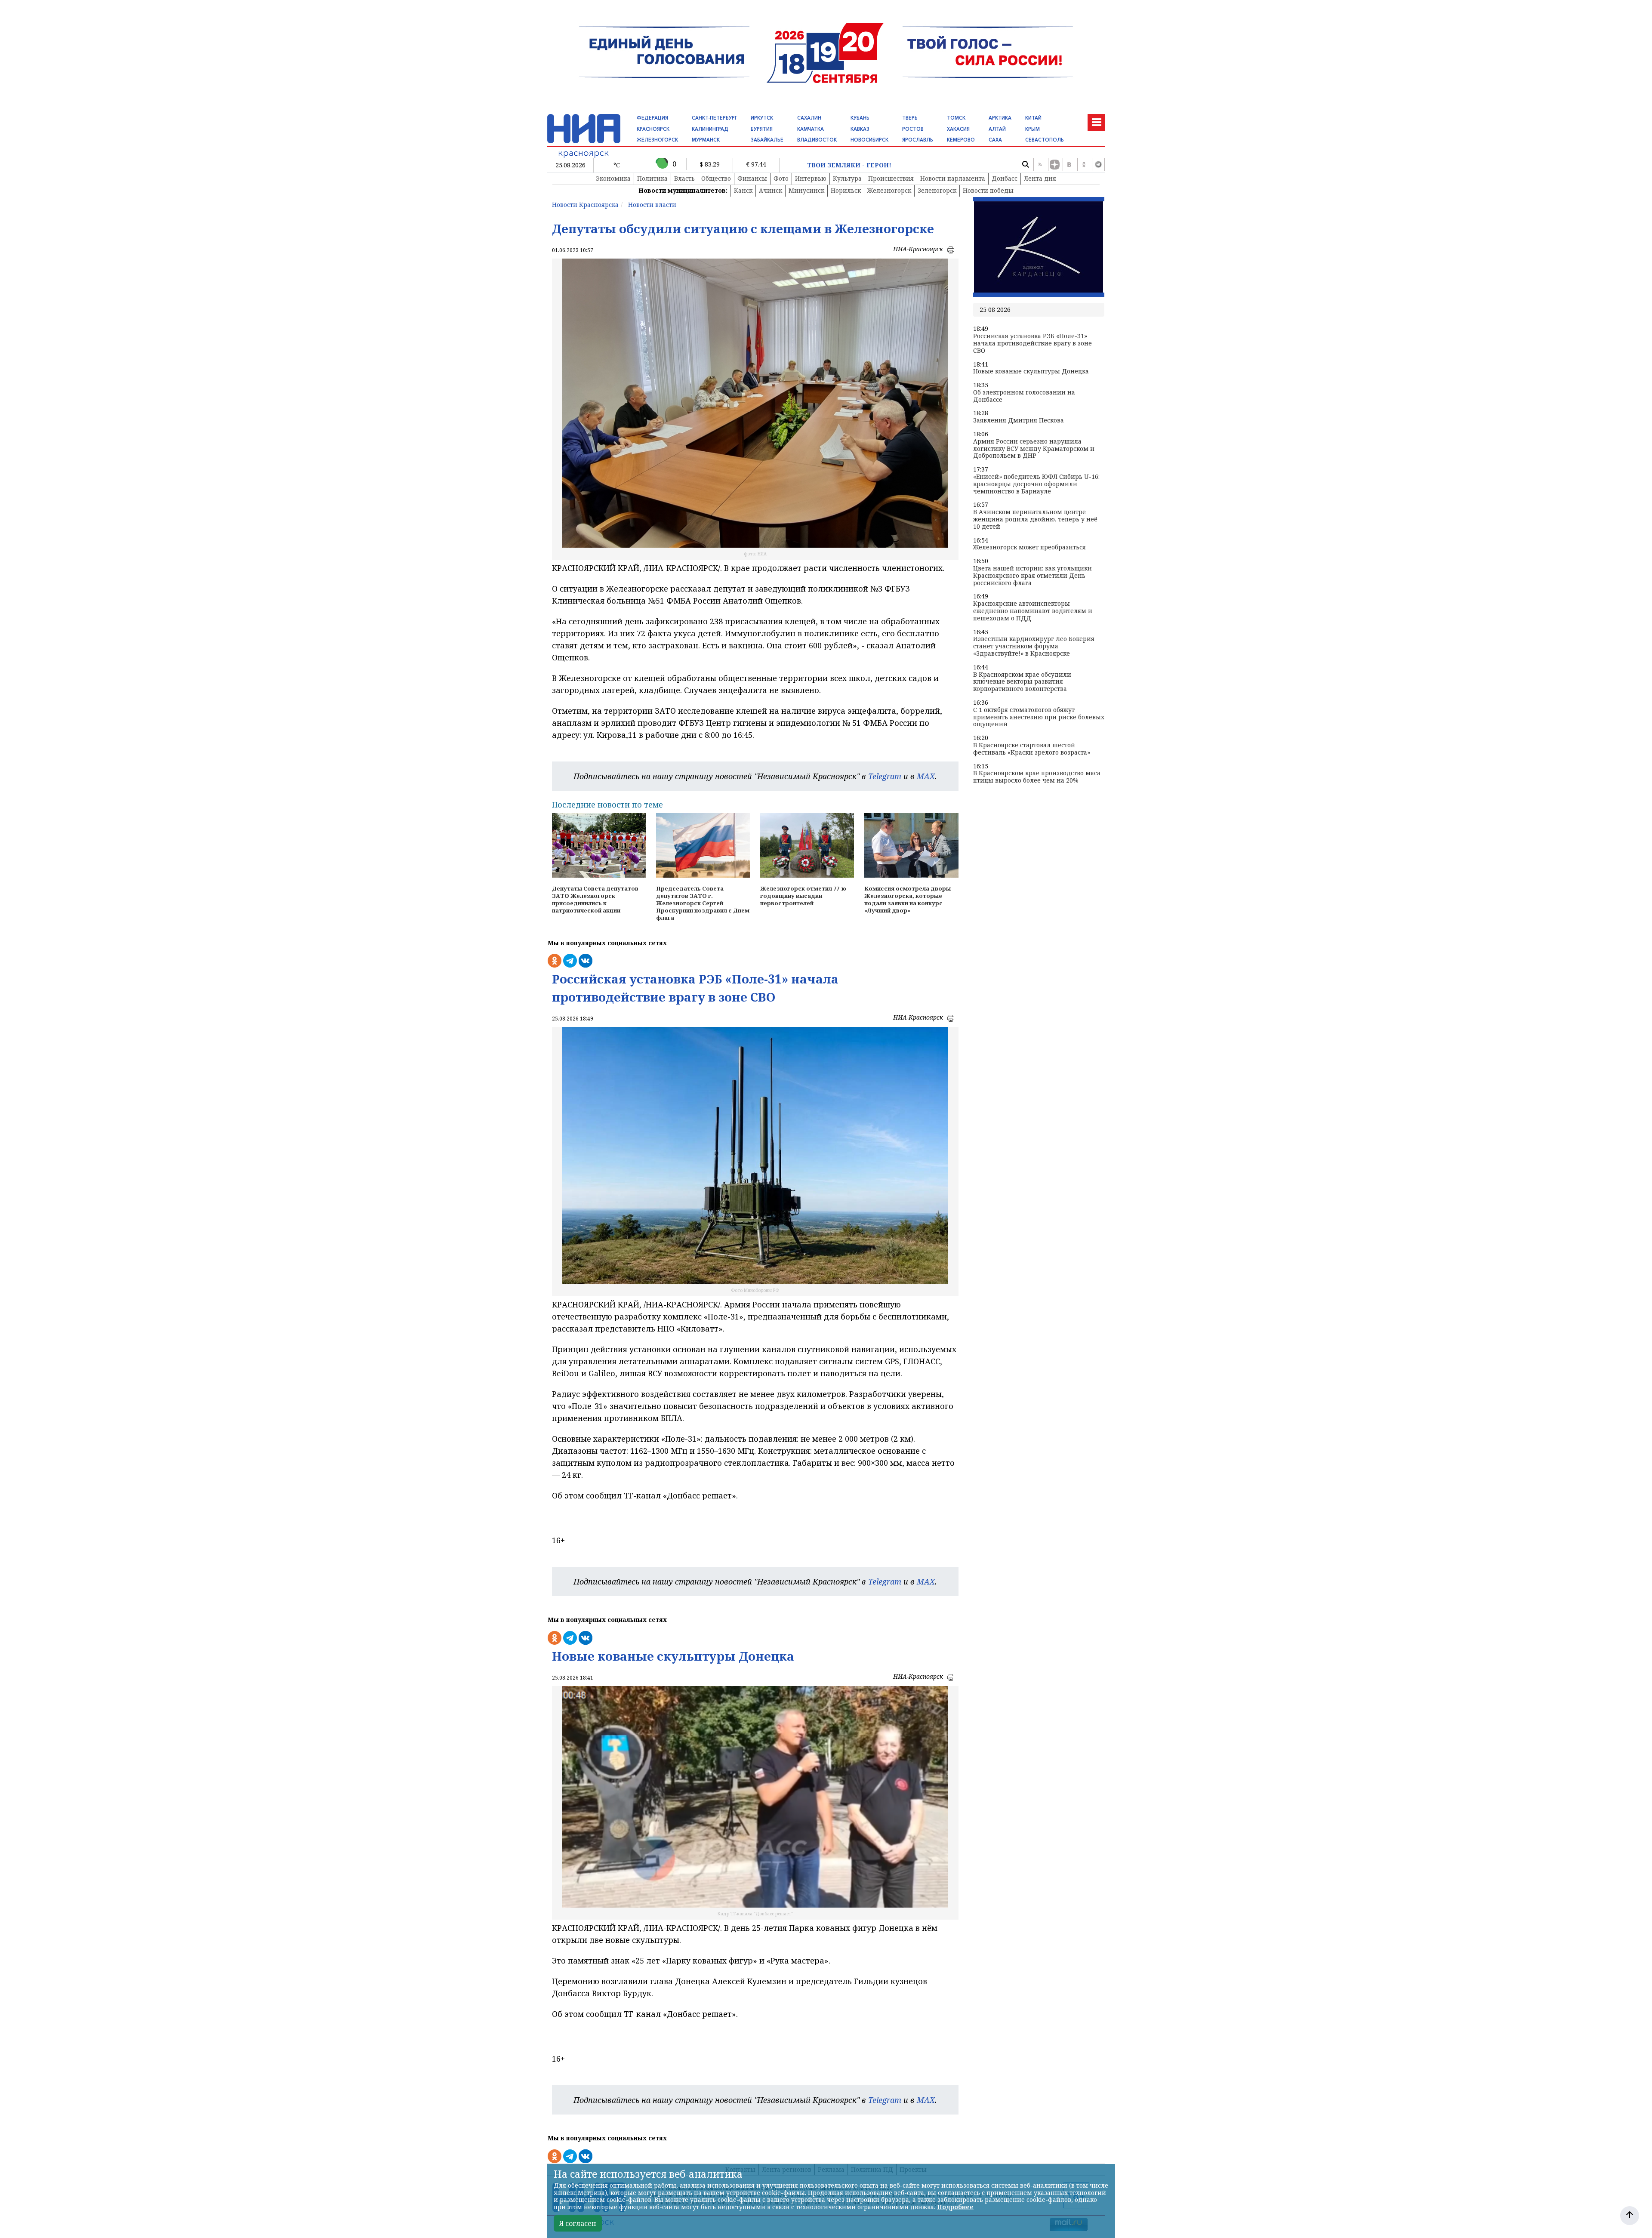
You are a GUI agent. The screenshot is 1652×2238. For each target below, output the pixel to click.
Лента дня (1040, 178)
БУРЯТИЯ (762, 129)
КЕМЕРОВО (961, 140)
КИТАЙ (1033, 118)
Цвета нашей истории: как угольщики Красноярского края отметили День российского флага (1032, 576)
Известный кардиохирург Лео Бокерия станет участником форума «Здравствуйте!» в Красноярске (1034, 646)
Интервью (811, 178)
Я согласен (578, 2223)
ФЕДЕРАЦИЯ (652, 118)
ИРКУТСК (762, 118)
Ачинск (771, 190)
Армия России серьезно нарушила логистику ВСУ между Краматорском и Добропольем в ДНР (1034, 449)
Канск (743, 190)
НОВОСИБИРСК (869, 140)
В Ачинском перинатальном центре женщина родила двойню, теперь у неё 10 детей (1035, 519)
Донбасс (1005, 178)
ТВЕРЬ (910, 118)
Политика (652, 178)
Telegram (885, 776)
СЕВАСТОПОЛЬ (1045, 140)
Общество (716, 178)
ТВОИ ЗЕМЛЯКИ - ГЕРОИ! (849, 165)
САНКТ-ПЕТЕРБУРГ (714, 118)
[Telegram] (1098, 164)
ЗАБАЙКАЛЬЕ (767, 140)
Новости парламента (953, 178)
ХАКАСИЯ (958, 129)
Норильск (846, 190)
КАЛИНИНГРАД (710, 129)
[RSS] (1040, 164)
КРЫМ (1032, 129)
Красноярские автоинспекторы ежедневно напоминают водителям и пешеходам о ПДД (1033, 611)
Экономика (613, 178)
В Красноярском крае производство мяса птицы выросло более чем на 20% (1037, 777)
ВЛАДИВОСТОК (817, 140)
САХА (995, 140)
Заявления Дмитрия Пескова (1019, 421)
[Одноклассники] (1084, 164)
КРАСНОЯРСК (653, 129)
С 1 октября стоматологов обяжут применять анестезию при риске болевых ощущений (1039, 717)
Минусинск (806, 190)
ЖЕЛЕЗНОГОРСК (657, 140)
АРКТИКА (1000, 118)
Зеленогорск (937, 190)
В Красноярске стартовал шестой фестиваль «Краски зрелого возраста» (1032, 749)
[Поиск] (1025, 164)
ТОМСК (956, 118)
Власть (684, 178)
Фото (781, 178)
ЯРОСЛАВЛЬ (918, 140)
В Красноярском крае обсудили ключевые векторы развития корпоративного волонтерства (1022, 682)
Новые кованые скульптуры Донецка (1031, 371)
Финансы (752, 178)
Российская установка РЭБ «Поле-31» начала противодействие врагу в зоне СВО (1032, 343)
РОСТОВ (913, 129)
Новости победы (988, 190)
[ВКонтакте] (1069, 164)
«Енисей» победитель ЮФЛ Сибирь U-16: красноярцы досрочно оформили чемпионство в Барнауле (1036, 484)
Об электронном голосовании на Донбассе (1024, 396)
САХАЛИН (809, 118)
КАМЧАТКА (811, 129)
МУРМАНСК (706, 140)
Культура (847, 178)
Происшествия (891, 178)
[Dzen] (1054, 164)
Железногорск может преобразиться (1029, 547)
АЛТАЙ (997, 129)
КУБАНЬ (860, 118)
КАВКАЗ (860, 129)
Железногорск (889, 190)
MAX (926, 776)
